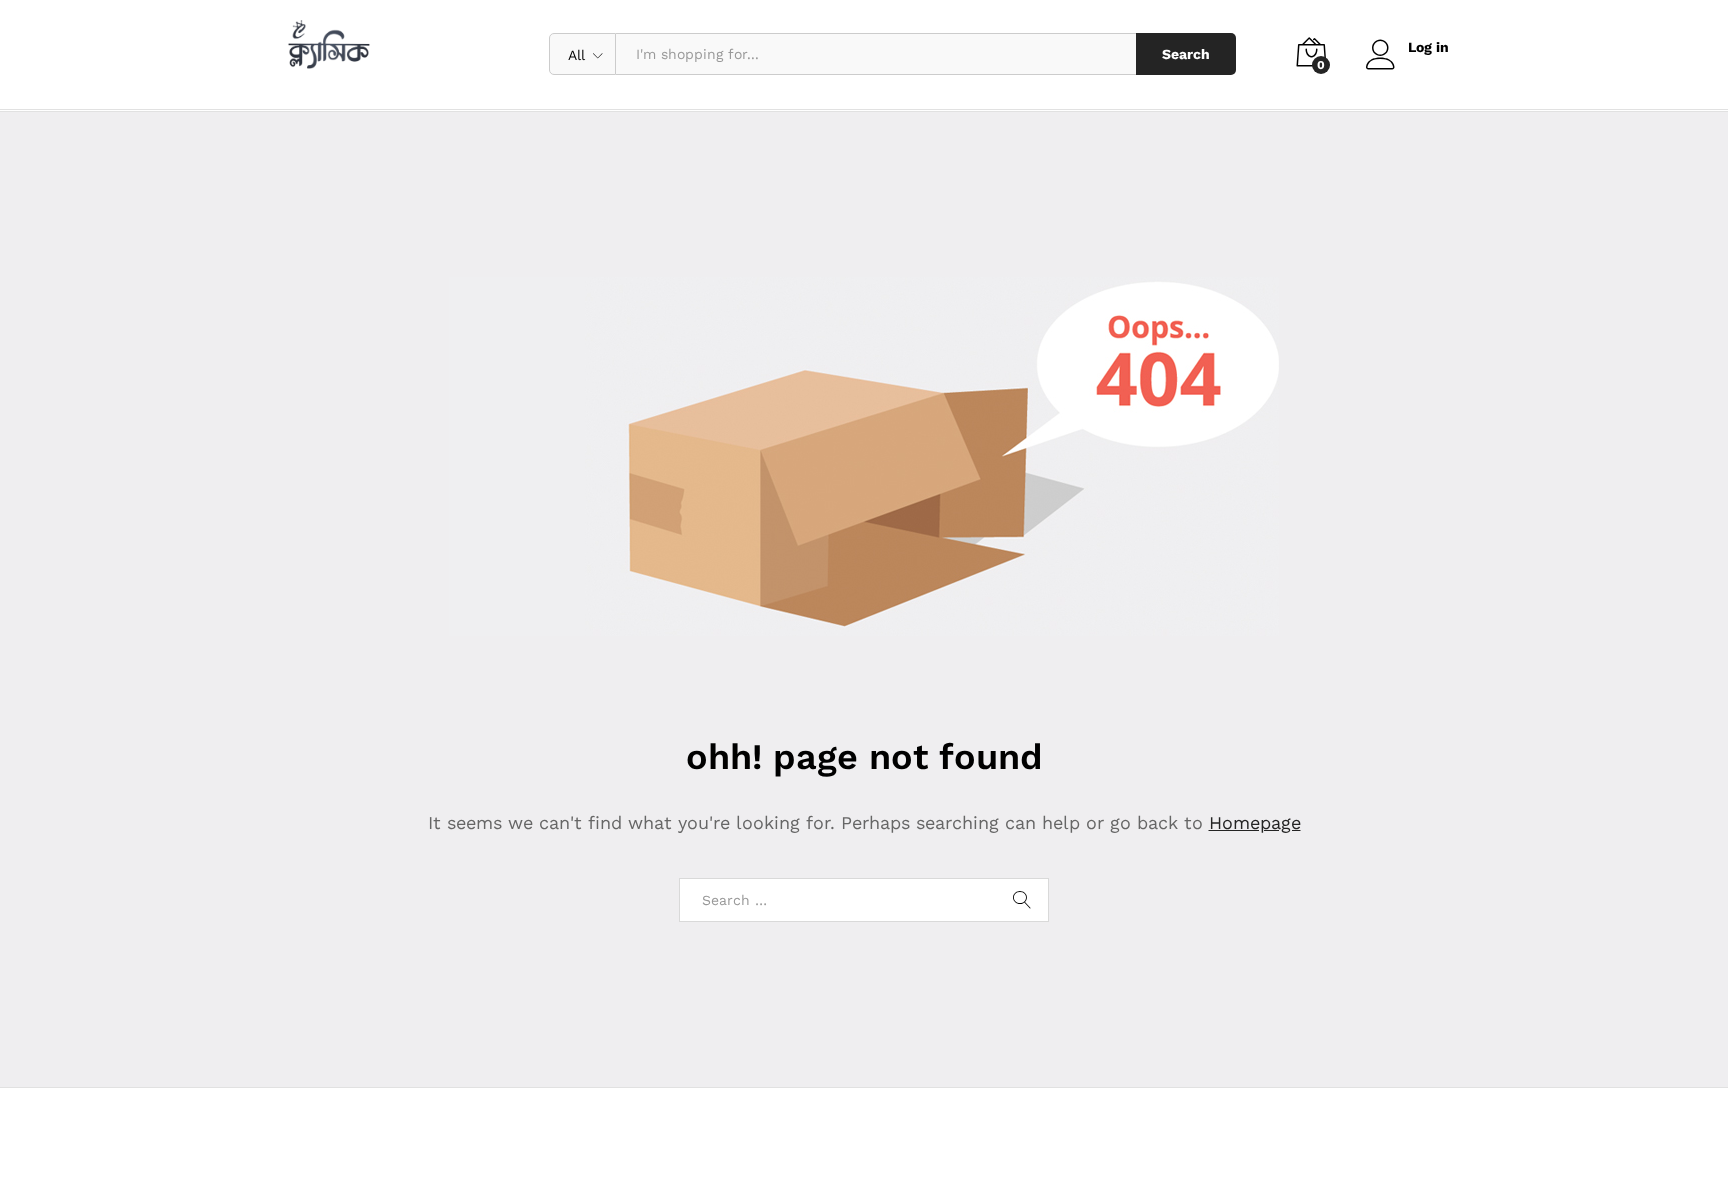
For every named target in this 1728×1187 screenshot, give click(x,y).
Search (1186, 54)
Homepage (1255, 822)
